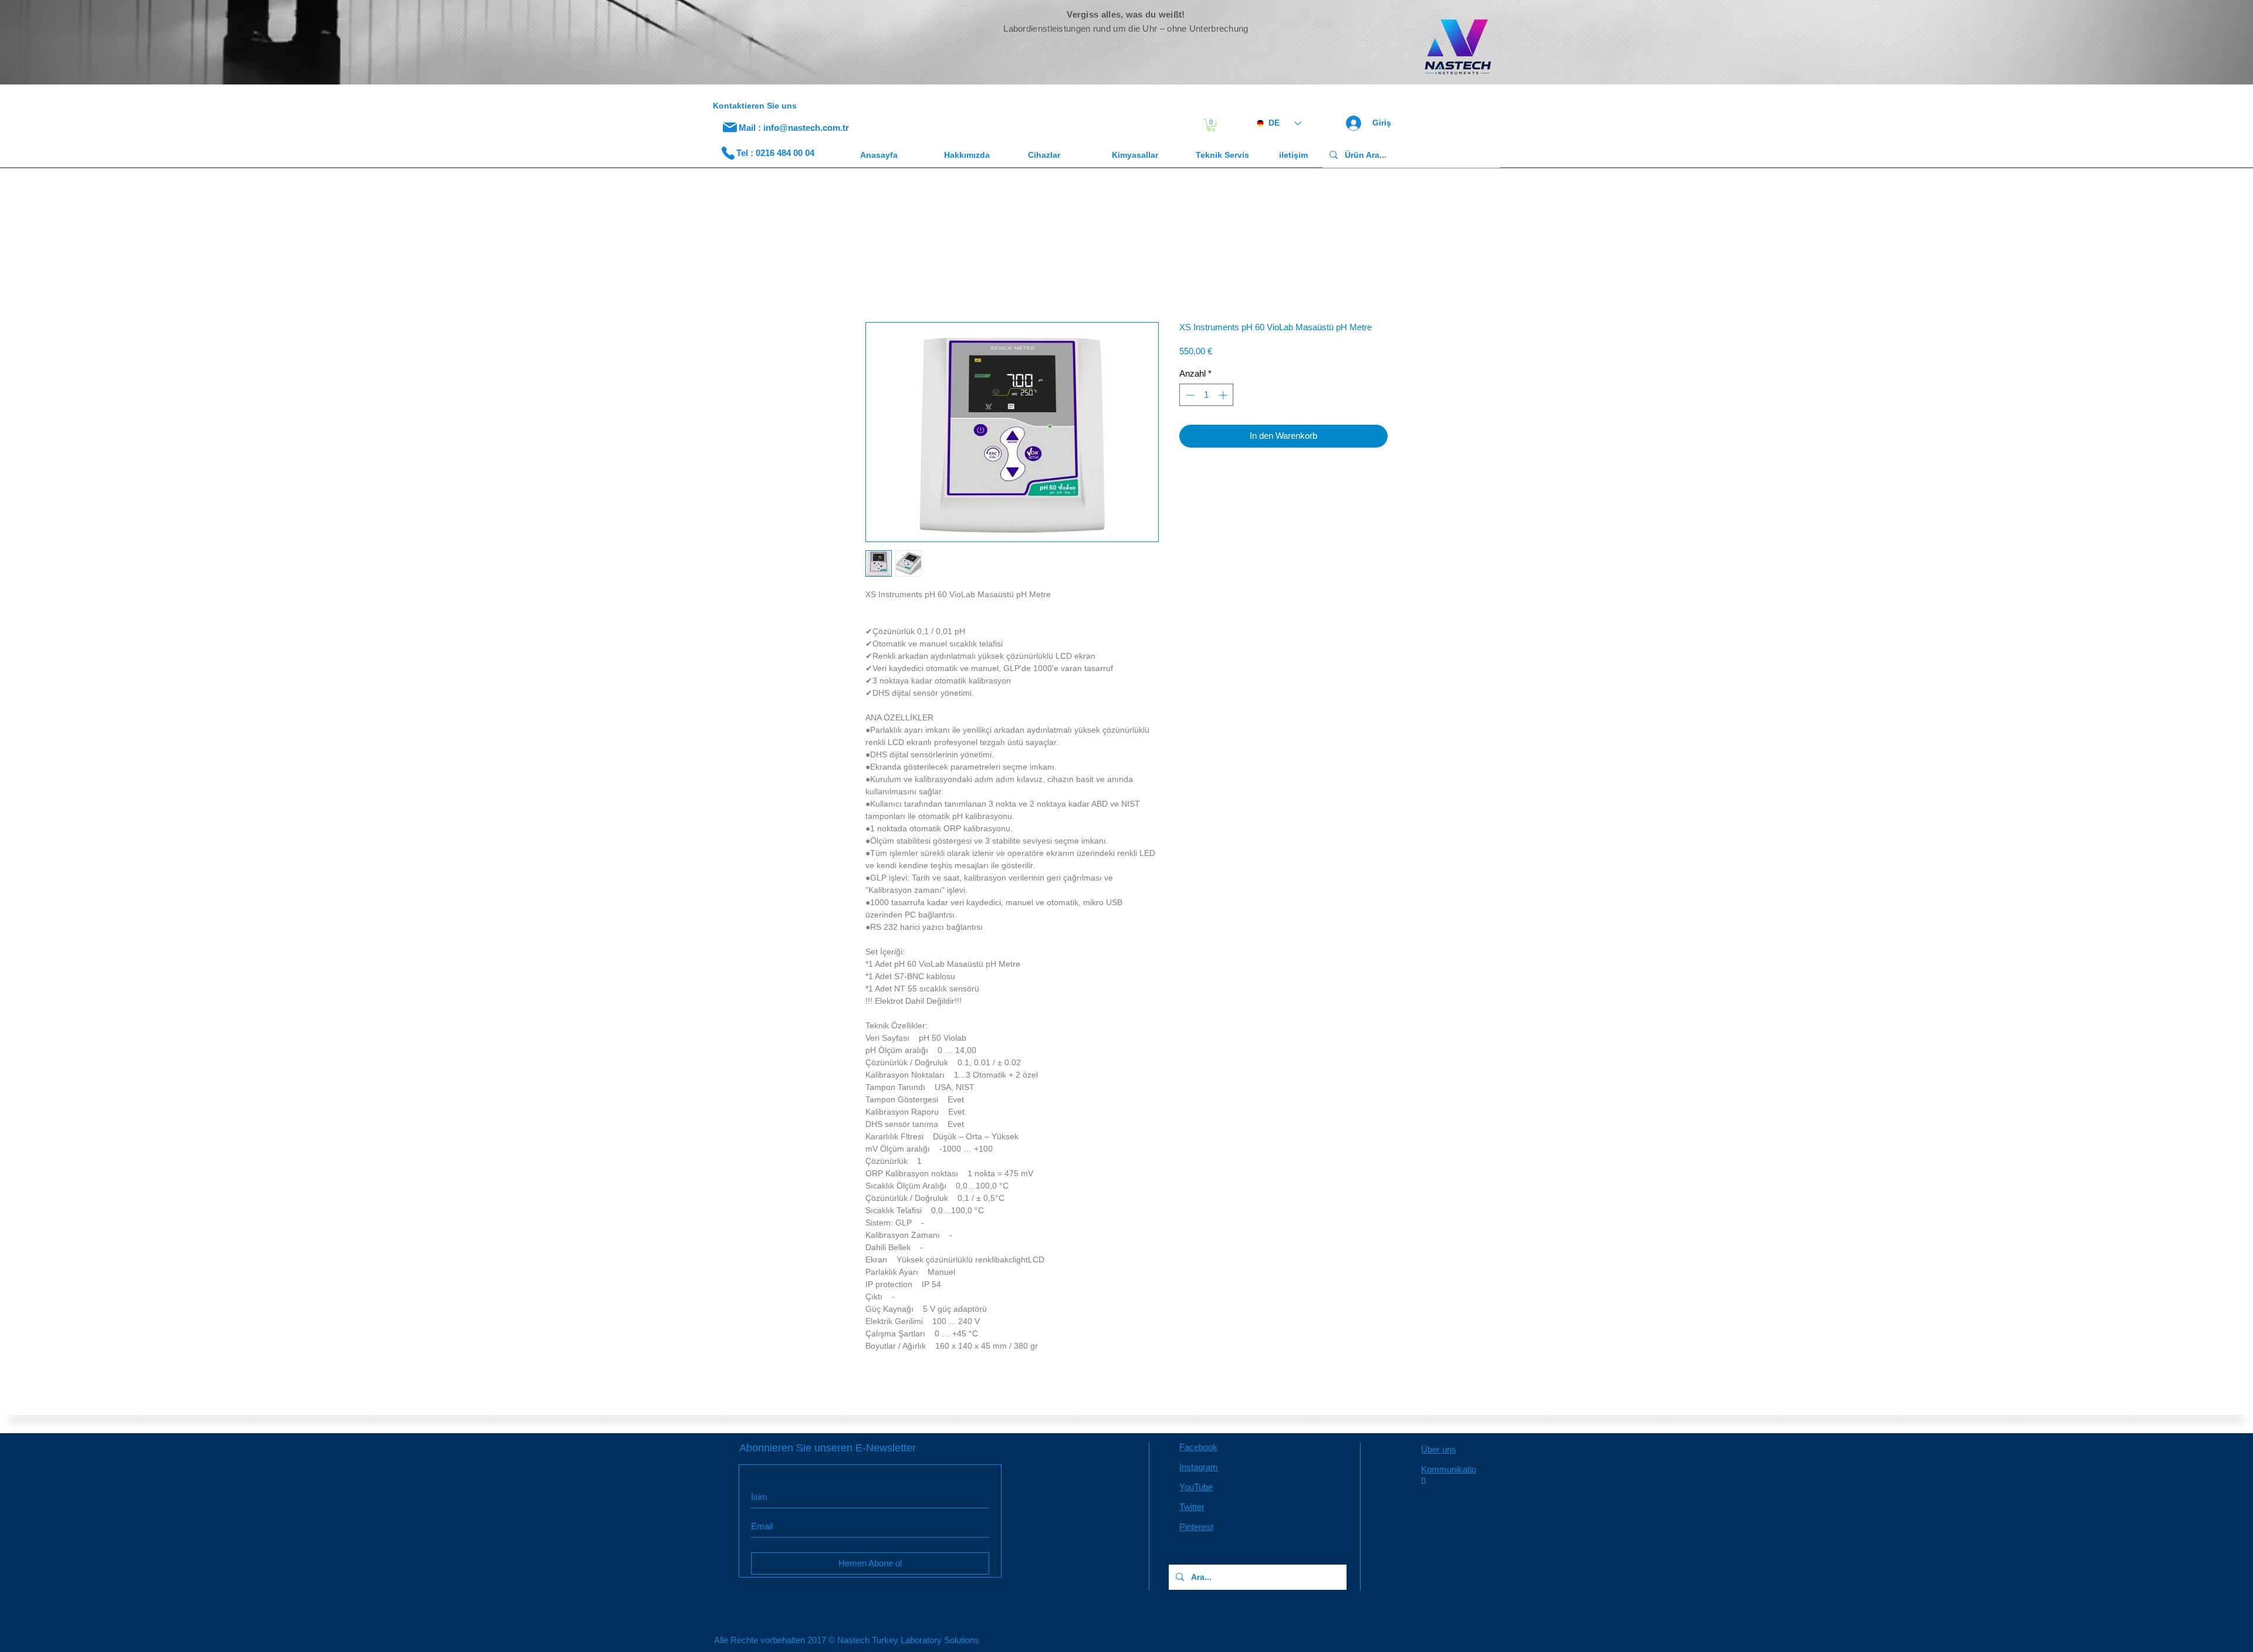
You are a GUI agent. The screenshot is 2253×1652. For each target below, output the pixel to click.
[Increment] (1224, 397)
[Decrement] (1189, 397)
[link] (1211, 125)
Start (875, 282)
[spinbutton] (1207, 397)
